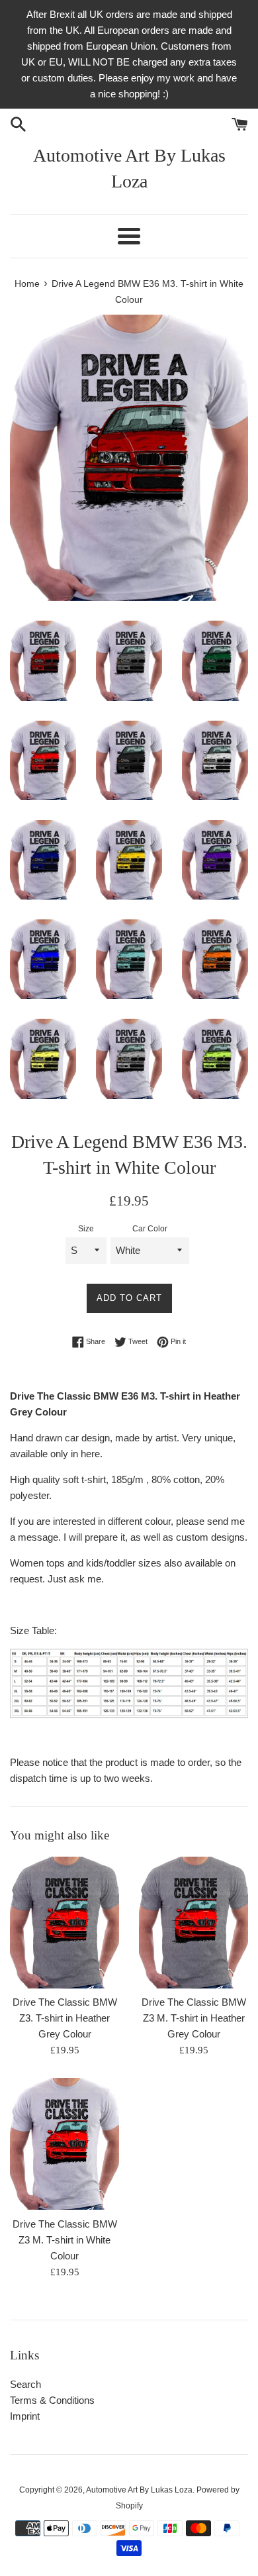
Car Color (150, 1229)
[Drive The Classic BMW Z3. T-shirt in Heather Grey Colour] (64, 1922)
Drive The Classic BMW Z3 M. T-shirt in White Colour (65, 2240)
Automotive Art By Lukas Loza (129, 168)
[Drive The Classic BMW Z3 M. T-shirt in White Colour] (64, 2143)
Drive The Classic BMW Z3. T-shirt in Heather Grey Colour (65, 2018)
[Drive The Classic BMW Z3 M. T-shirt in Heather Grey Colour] (193, 1922)
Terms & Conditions (52, 2400)
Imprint (25, 2416)
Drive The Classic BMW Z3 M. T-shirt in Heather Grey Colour (194, 2018)
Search (25, 2384)
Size (86, 1229)
